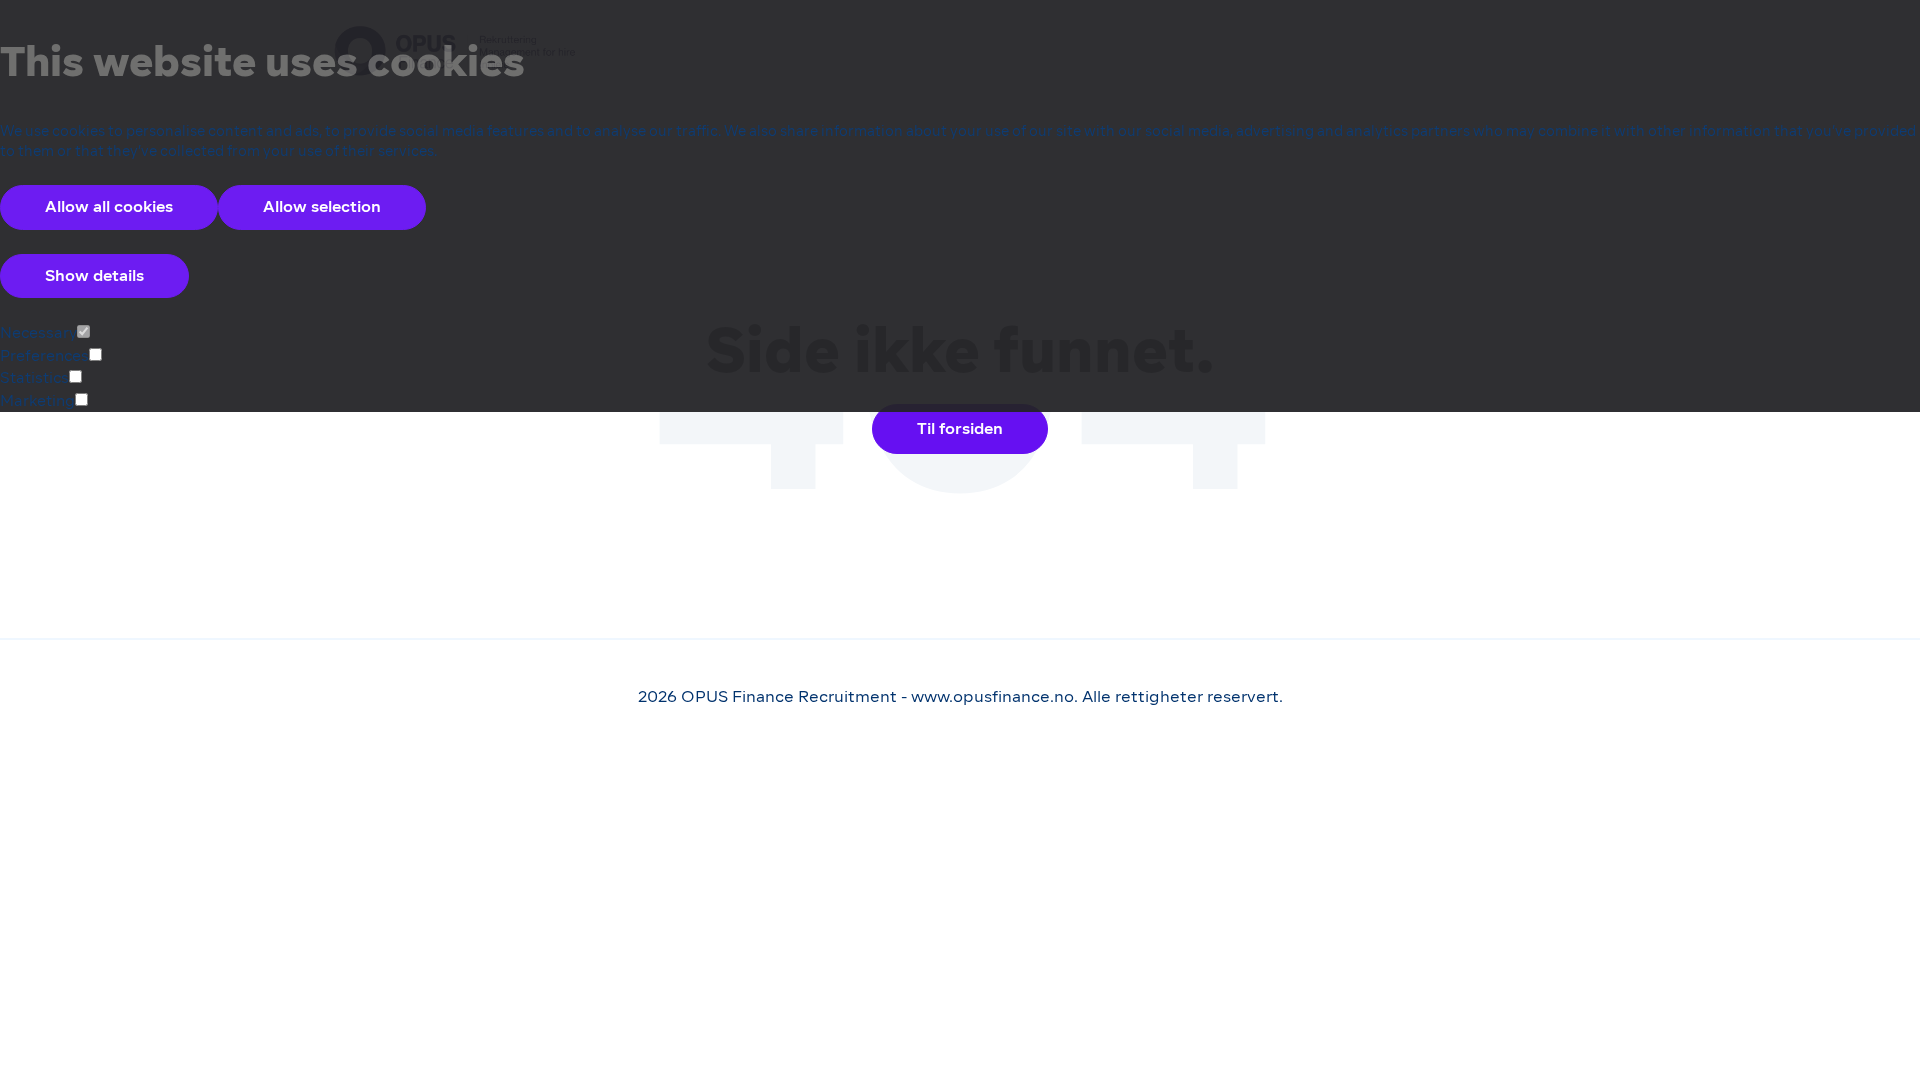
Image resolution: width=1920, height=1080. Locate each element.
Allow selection (322, 206)
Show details (94, 275)
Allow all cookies (109, 206)
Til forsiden (960, 428)
